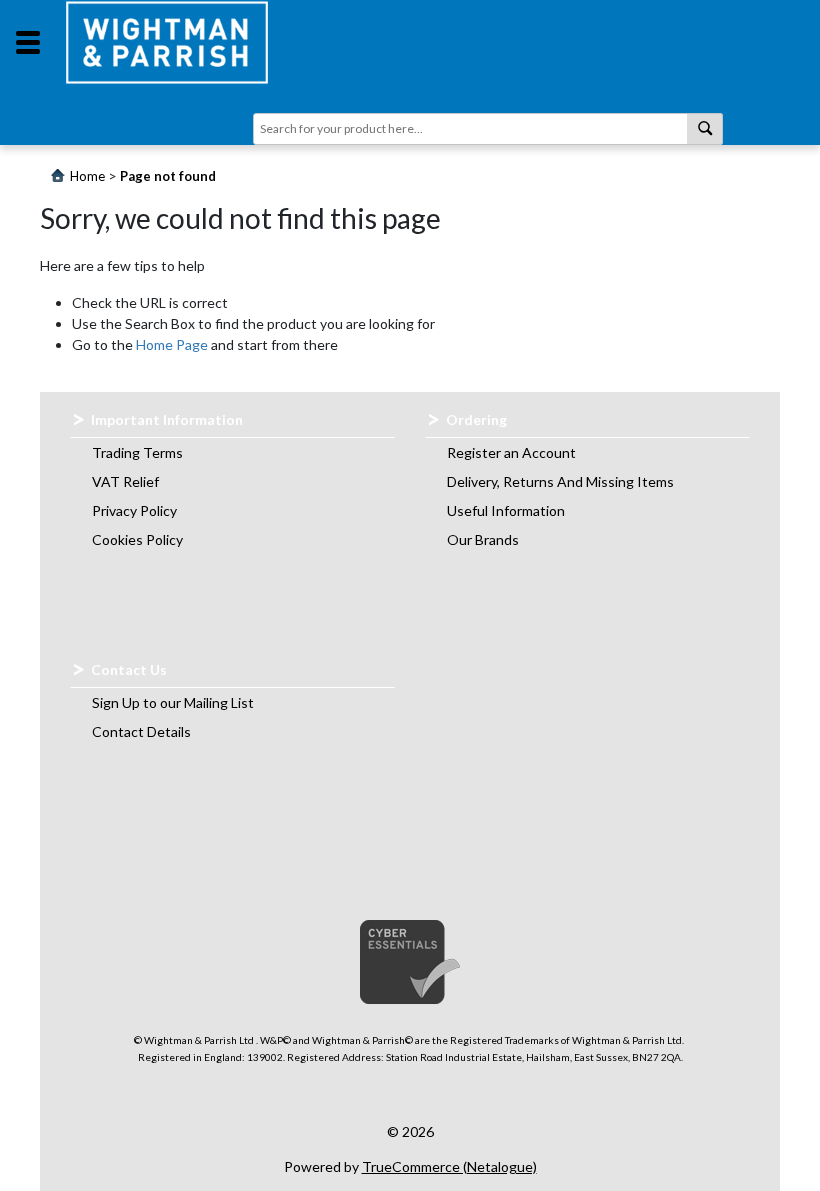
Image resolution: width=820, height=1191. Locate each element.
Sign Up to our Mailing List (173, 702)
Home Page (172, 344)
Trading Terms (137, 452)
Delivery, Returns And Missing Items (560, 481)
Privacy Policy (134, 510)
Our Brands (483, 539)
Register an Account (511, 452)
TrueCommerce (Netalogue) (449, 1166)
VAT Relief (125, 481)
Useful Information (506, 510)
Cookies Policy (137, 539)
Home (87, 176)
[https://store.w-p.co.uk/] (167, 42)
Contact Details (141, 731)
